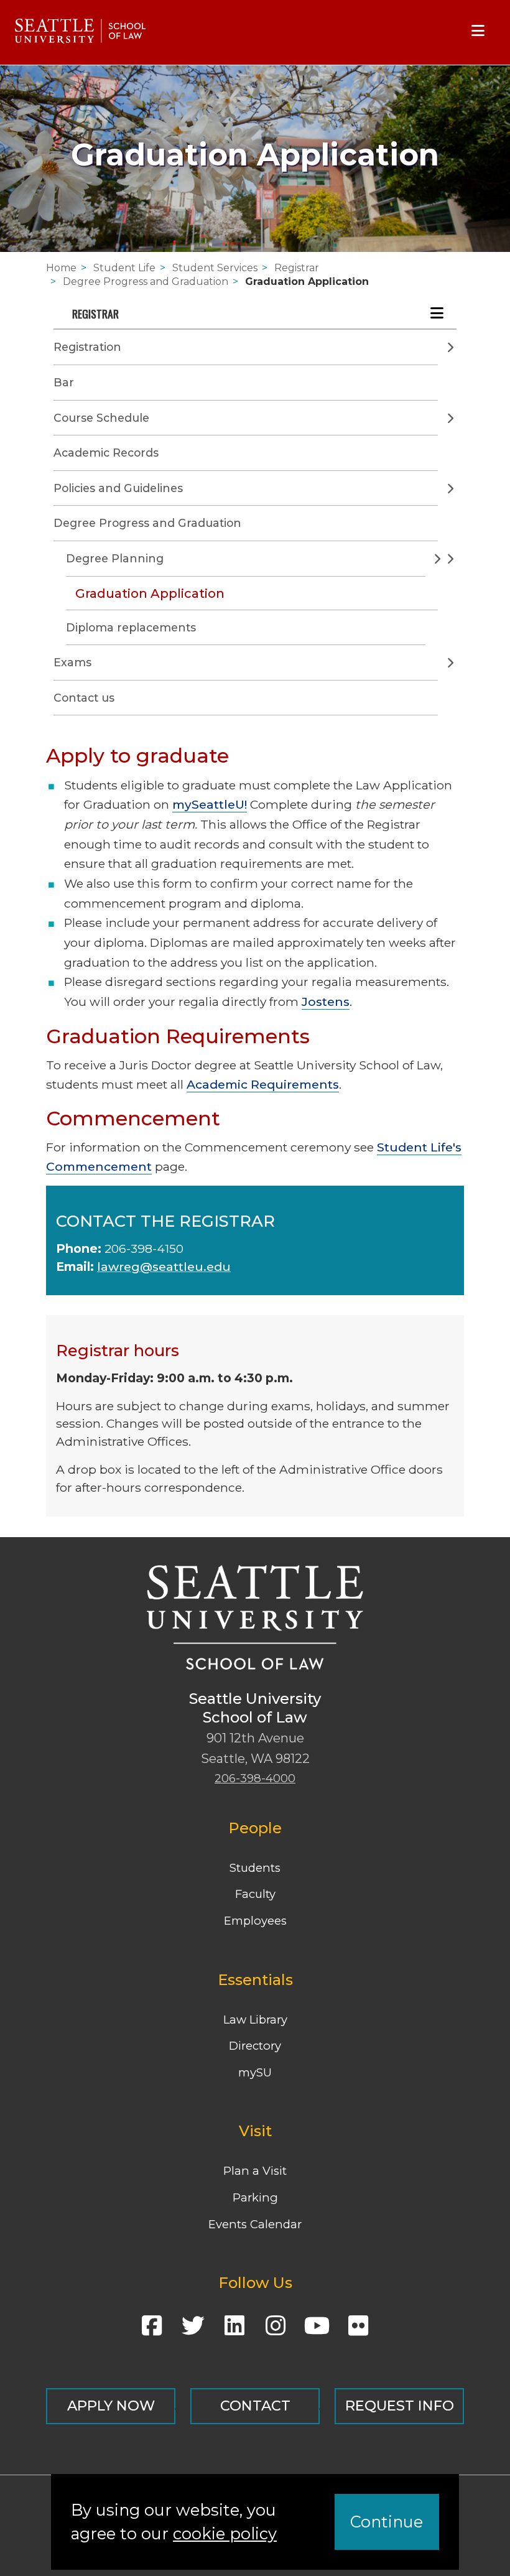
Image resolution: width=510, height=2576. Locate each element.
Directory (255, 2046)
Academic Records (106, 453)
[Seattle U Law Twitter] (193, 2330)
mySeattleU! (210, 804)
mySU (255, 2072)
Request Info (400, 2406)
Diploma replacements (131, 627)
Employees (255, 1921)
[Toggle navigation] (478, 31)
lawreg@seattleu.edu (164, 1267)
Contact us (84, 698)
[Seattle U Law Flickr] (358, 2330)
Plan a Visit (255, 2171)
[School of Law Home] (80, 31)
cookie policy (225, 2533)
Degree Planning (115, 558)
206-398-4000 (255, 1778)
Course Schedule (101, 418)
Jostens (326, 1002)
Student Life (124, 268)
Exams (72, 662)
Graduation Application (307, 281)
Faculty (255, 1894)
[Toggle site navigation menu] (441, 312)
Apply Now (111, 2406)
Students (255, 1868)
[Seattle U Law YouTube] (317, 2330)
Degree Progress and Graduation (146, 281)
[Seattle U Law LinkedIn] (234, 2330)
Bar (64, 382)
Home (61, 268)
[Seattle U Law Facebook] (152, 2330)
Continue (387, 2522)
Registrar (297, 268)
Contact (255, 2406)
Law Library (255, 2020)
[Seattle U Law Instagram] (276, 2330)
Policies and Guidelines (118, 488)
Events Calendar (255, 2224)
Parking (255, 2197)
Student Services (215, 268)
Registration (87, 347)
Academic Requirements (263, 1084)
